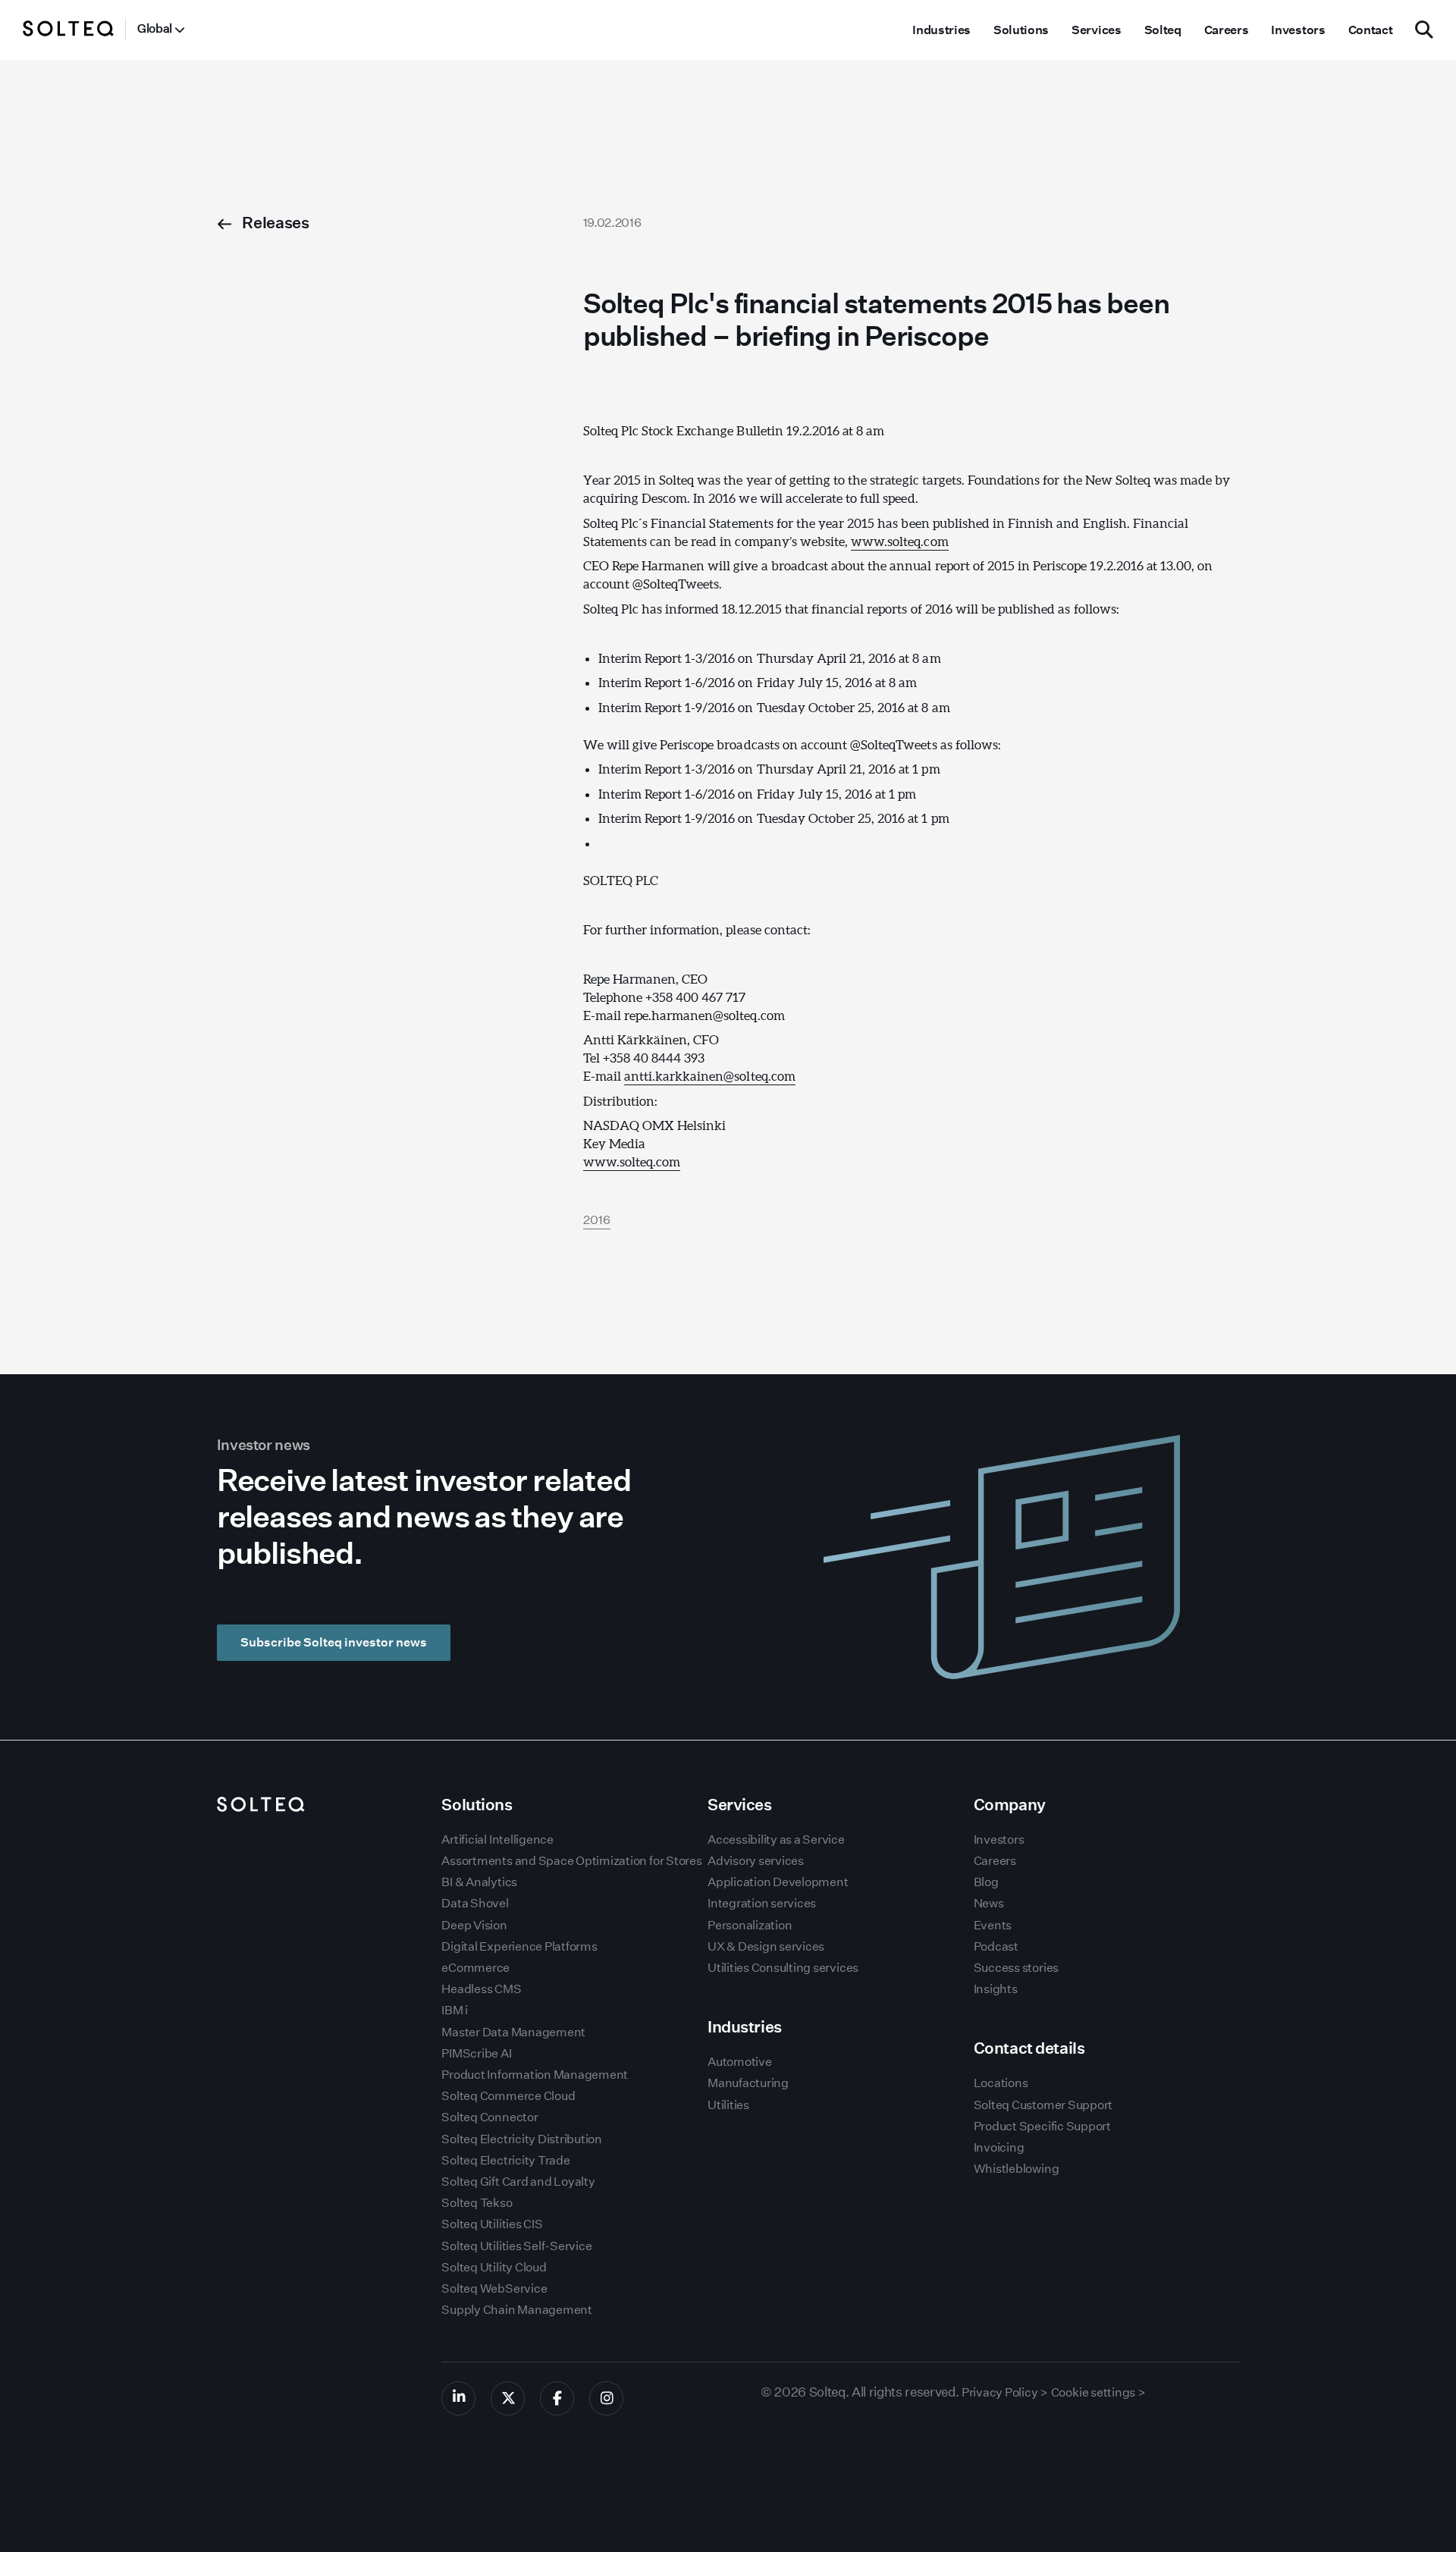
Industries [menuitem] (941, 30)
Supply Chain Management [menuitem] (516, 2310)
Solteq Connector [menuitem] (490, 2117)
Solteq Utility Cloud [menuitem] (494, 2267)
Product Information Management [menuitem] (535, 2075)
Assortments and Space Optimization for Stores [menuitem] (571, 1861)
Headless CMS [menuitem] (481, 1989)
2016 (597, 1220)
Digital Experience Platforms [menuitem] (519, 1946)
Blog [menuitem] (986, 1882)
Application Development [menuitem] (778, 1882)
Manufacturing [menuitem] (748, 2083)
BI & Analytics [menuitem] (479, 1882)
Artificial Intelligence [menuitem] (497, 1839)
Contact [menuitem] (1371, 30)
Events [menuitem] (993, 1925)
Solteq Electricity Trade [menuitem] (505, 2160)
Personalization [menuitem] (750, 1925)
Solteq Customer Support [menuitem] (1043, 2105)
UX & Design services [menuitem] (766, 1946)
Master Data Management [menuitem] (513, 2032)
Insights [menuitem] (996, 1989)
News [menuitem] (989, 1903)
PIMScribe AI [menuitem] (476, 2053)
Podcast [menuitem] (996, 1946)
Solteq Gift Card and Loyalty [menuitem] (518, 2182)
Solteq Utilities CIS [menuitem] (492, 2224)
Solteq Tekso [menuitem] (477, 2203)
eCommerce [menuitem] (475, 1968)
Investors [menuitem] (1298, 30)
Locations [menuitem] (1001, 2083)
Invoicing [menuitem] (999, 2147)
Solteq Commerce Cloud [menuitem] (508, 2096)
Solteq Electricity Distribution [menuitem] (522, 2139)
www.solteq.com (899, 541)
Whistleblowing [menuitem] (1017, 2169)
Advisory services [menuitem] (756, 1861)
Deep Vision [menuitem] (474, 1925)
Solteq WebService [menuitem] (494, 2288)
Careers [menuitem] (1227, 30)
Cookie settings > (1098, 2392)
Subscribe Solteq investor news (334, 1642)
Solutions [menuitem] (1021, 30)
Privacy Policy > (1005, 2392)
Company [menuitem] (1010, 1805)
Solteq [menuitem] (1163, 30)
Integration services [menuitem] (762, 1903)
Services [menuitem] (1096, 30)
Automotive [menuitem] (740, 2062)
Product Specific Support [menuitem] (1042, 2126)
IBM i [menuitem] (455, 2010)
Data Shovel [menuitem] (475, 1903)
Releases (275, 223)
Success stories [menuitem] (1016, 1968)
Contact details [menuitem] (1029, 2048)
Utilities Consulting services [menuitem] (783, 1968)
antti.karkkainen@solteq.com (710, 1076)
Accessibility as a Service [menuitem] (776, 1839)
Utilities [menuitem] (728, 2105)
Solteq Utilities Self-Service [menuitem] (516, 2246)
